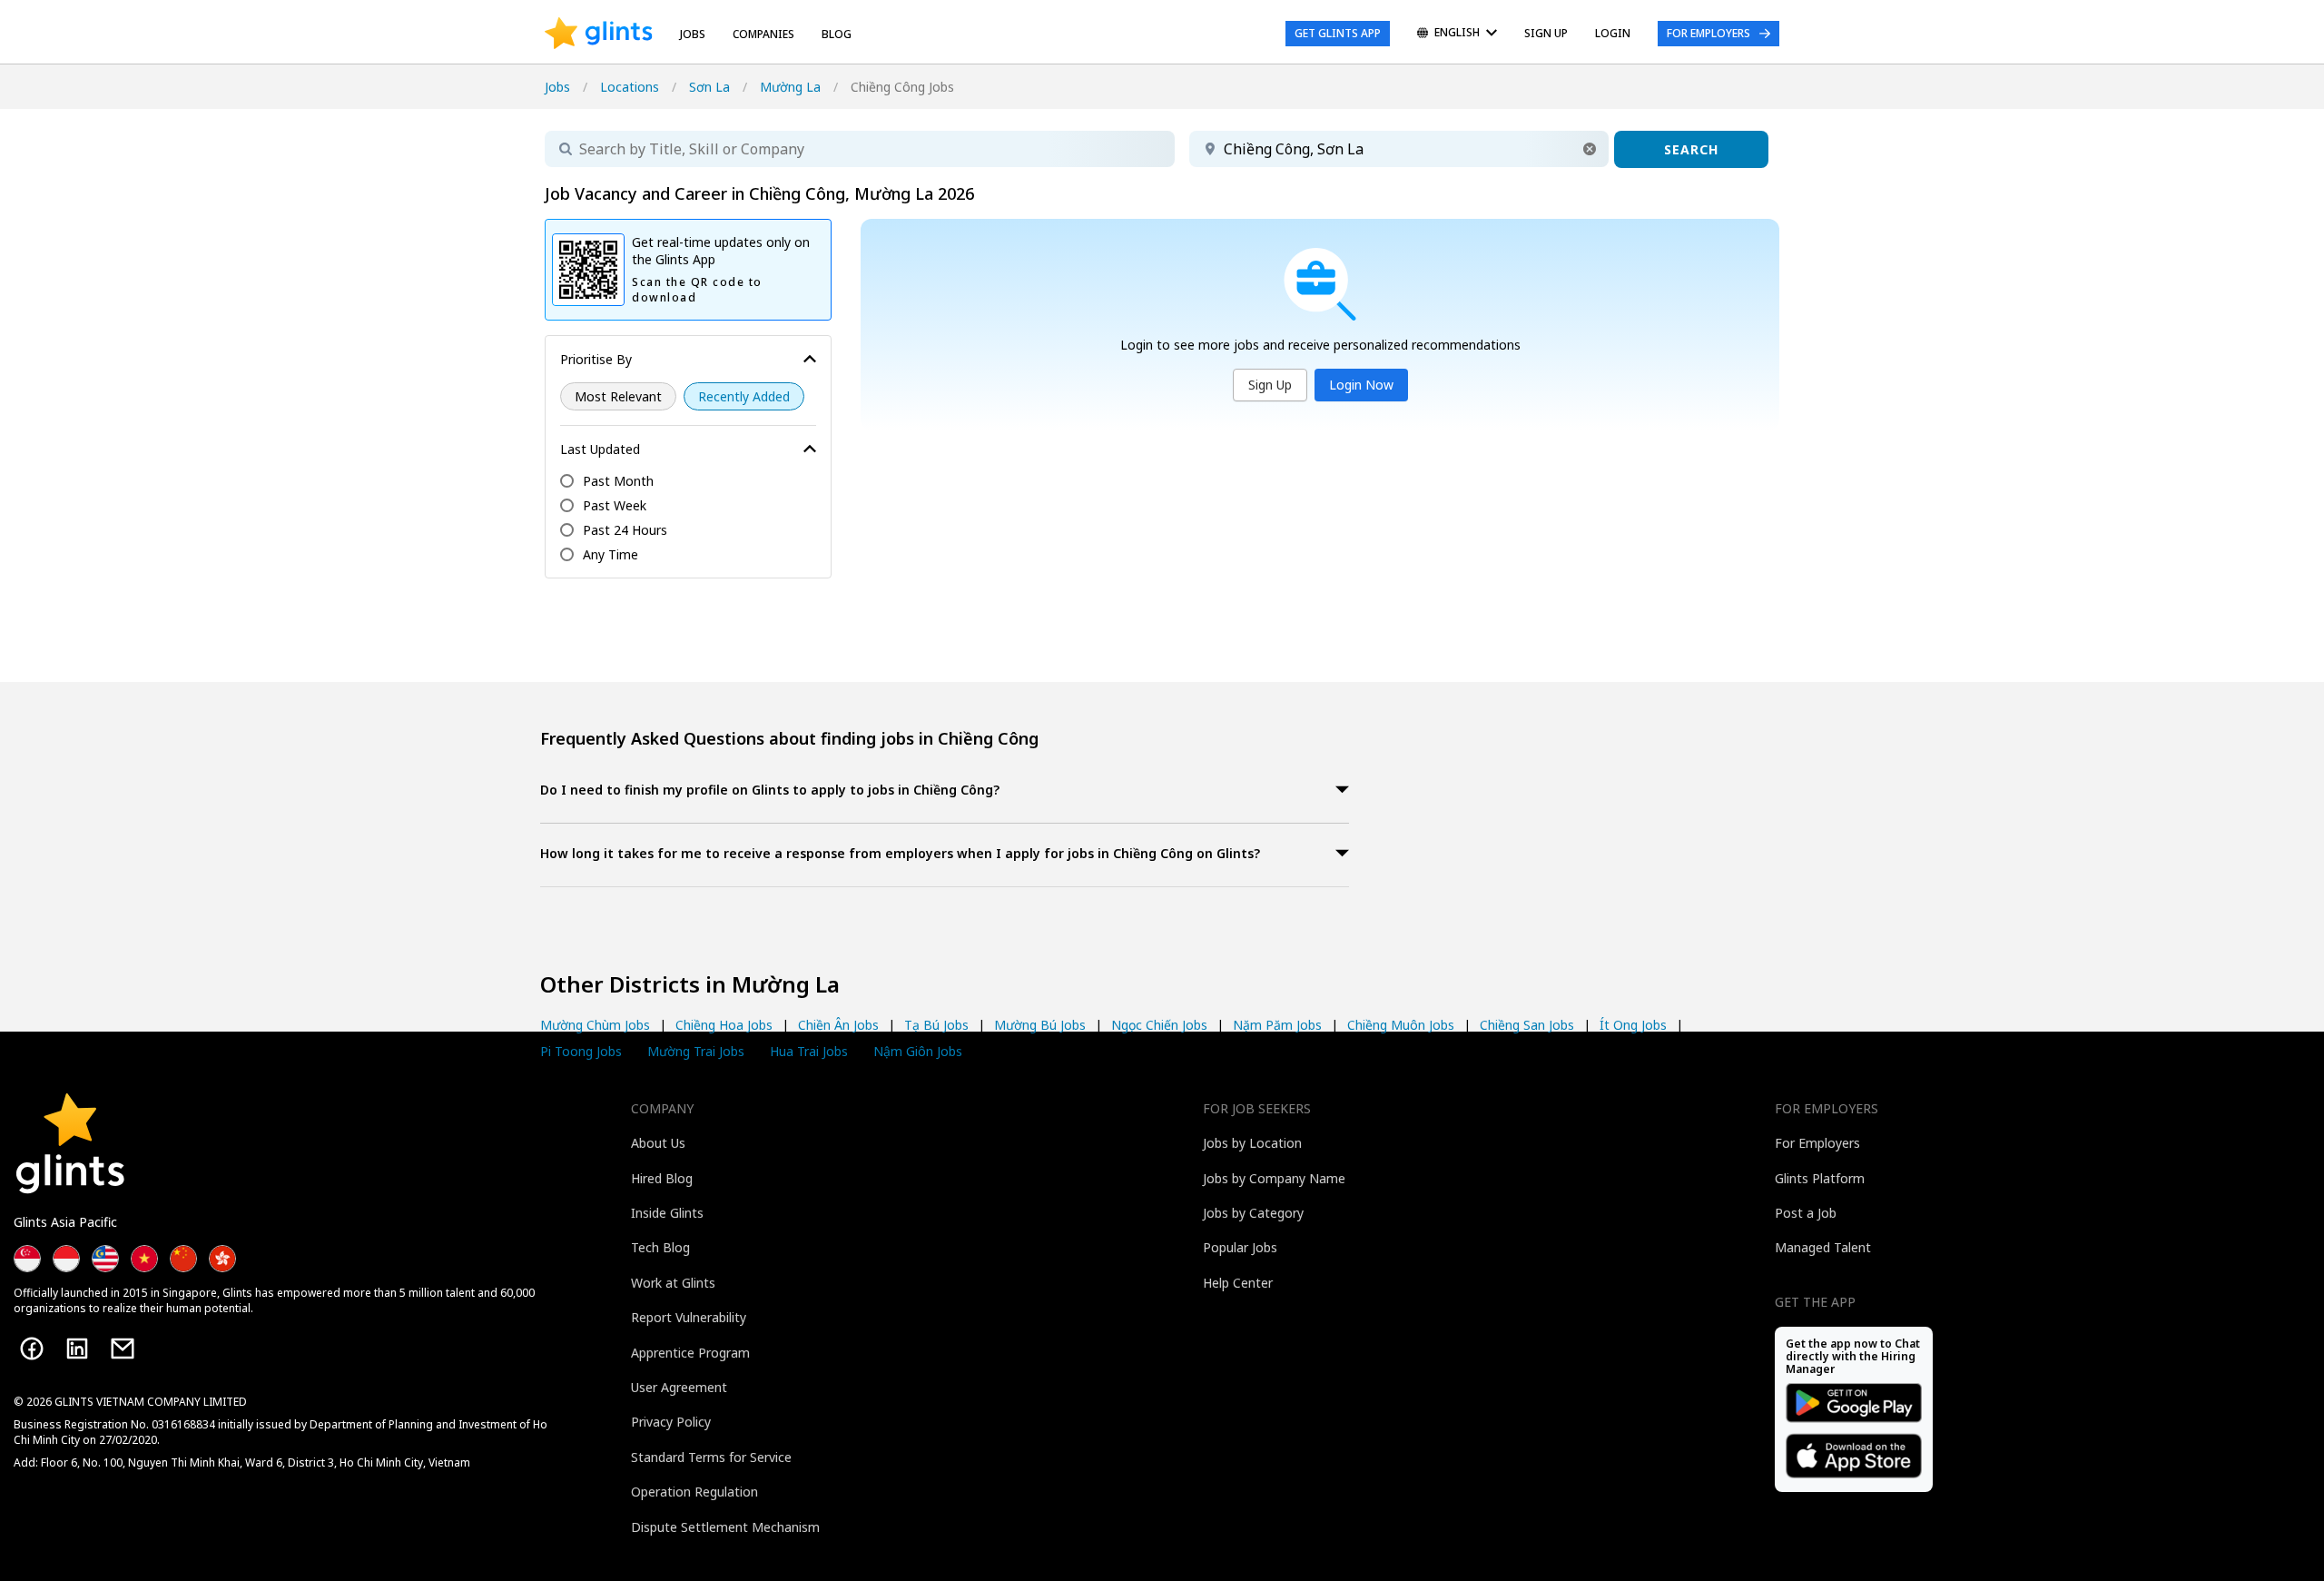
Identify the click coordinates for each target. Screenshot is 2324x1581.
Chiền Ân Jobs (838, 1025)
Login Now (1361, 385)
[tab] (945, 791)
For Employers (1709, 33)
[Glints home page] (599, 34)
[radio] (618, 396)
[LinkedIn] (77, 1349)
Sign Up (1270, 385)
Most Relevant (618, 396)
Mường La (790, 87)
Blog (837, 34)
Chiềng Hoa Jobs (724, 1025)
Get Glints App (1338, 33)
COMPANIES (763, 34)
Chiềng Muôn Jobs (1401, 1025)
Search (1691, 149)
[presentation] (599, 34)
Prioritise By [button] (596, 359)
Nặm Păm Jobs (1277, 1025)
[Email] (123, 1349)
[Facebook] (32, 1349)
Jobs (693, 34)
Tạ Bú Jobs (936, 1025)
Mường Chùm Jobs (595, 1025)
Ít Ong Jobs (1633, 1025)
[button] (1590, 149)
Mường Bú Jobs (1040, 1025)
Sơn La (709, 87)
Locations (630, 87)
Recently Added (744, 396)
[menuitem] (1457, 34)
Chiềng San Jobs (1527, 1025)
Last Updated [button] (600, 449)
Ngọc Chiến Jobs (1159, 1025)
